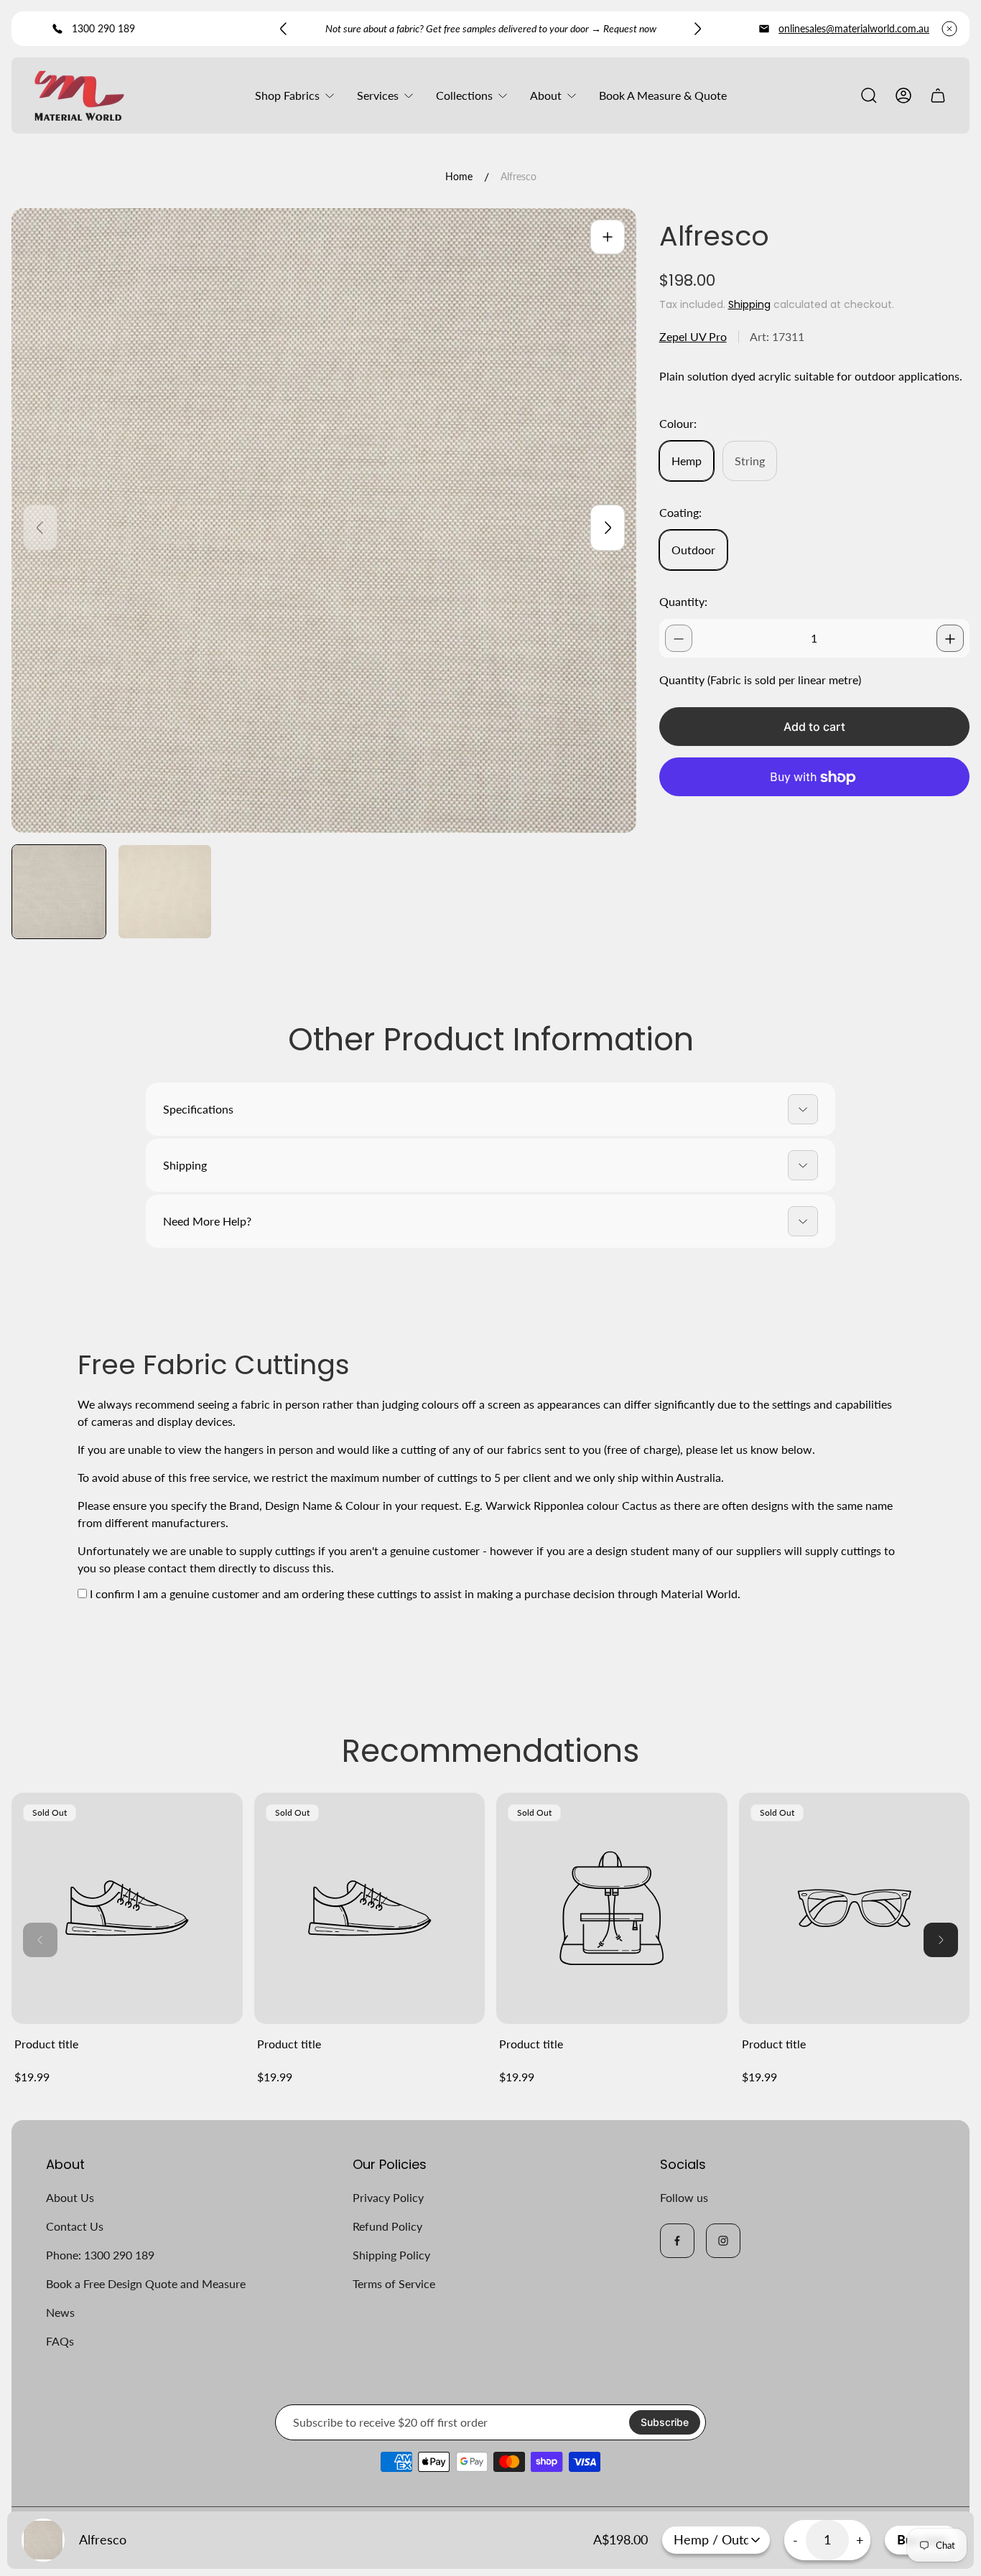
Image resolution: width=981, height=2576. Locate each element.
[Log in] (903, 95)
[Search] (869, 95)
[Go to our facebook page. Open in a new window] (677, 2241)
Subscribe (665, 2422)
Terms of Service (394, 2283)
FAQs (60, 2341)
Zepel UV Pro (693, 337)
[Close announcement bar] (949, 29)
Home (459, 176)
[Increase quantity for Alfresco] (950, 639)
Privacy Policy (388, 2197)
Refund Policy (387, 2226)
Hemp (687, 461)
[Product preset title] (127, 1908)
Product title (46, 2044)
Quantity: (683, 602)
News (60, 2312)
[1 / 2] (59, 892)
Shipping (749, 304)
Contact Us (75, 2226)
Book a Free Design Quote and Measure (146, 2283)
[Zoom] (608, 237)
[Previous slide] (284, 29)
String (750, 461)
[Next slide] (697, 29)
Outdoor (693, 550)
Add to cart (814, 727)
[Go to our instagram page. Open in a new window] (723, 2241)
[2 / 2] (165, 892)
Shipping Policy (391, 2255)
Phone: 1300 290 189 (100, 2255)
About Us (70, 2197)
